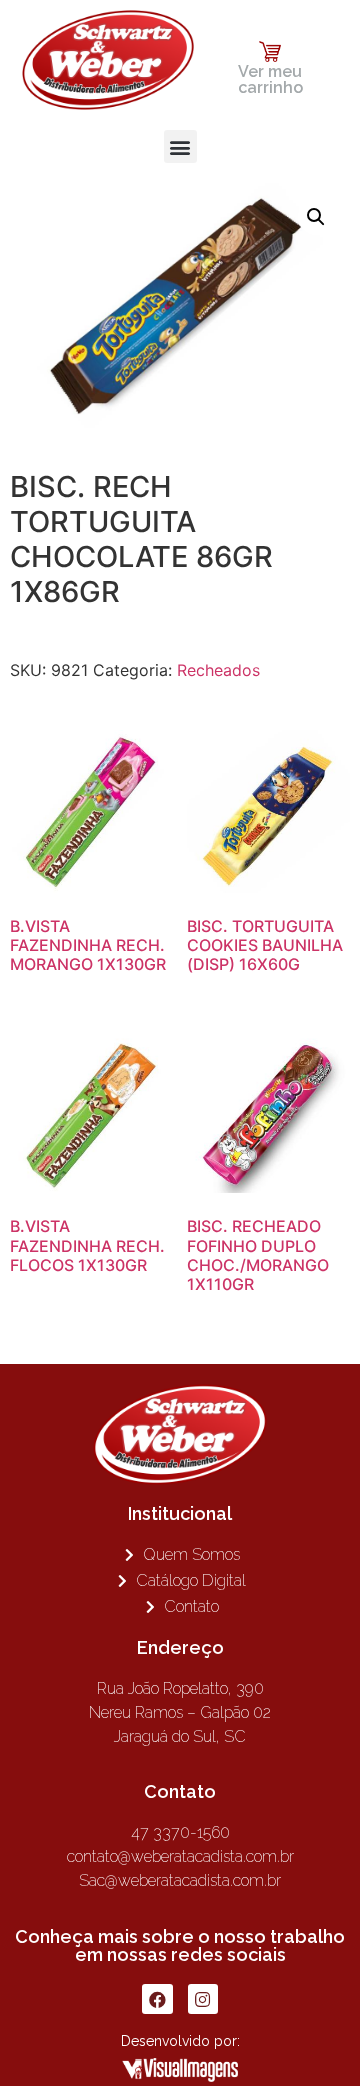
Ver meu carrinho (270, 79)
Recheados (218, 670)
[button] (180, 146)
